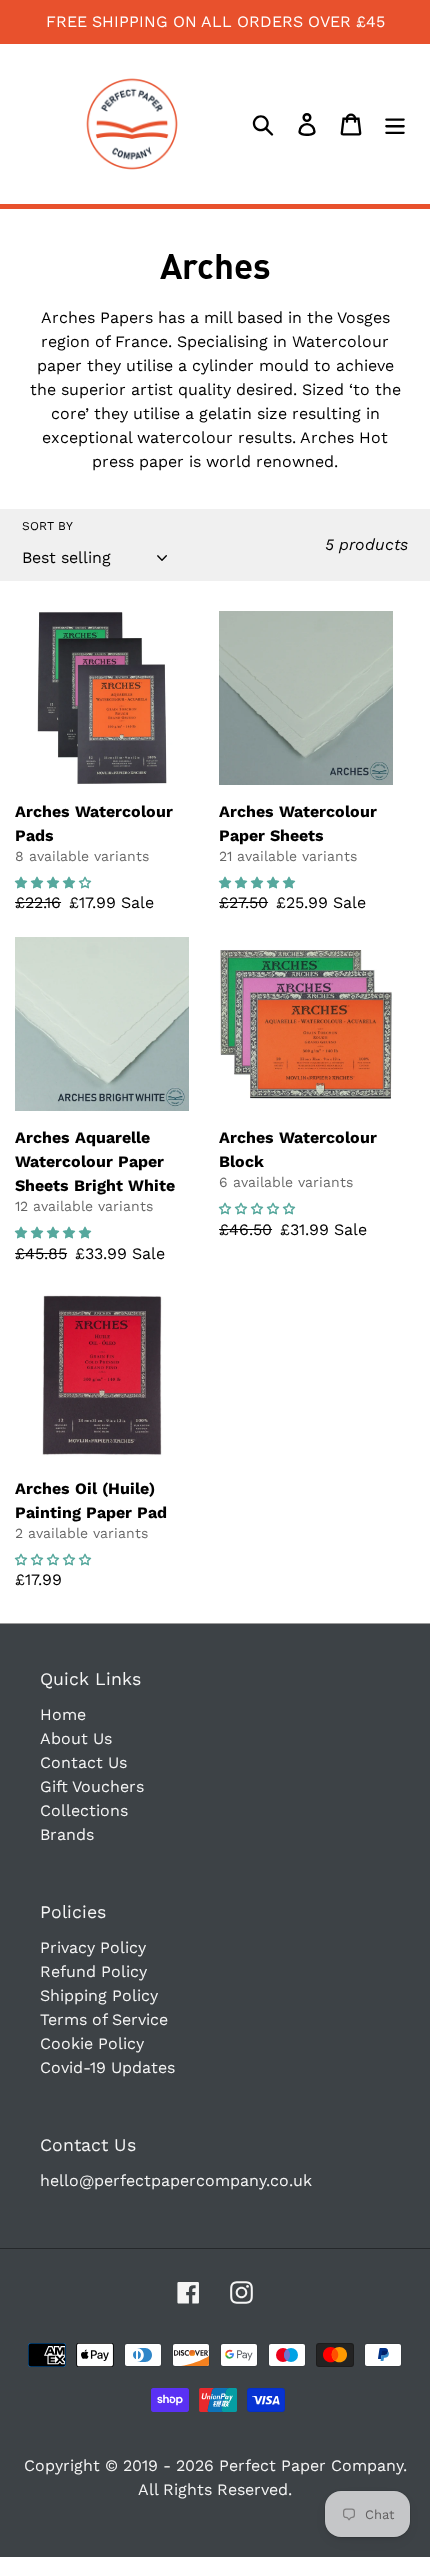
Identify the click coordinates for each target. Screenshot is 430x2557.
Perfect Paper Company (311, 2465)
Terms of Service (104, 2019)
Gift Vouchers (92, 1786)
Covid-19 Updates (107, 2067)
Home (63, 1714)
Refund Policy (93, 1971)
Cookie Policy (92, 2043)
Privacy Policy (93, 1947)
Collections (84, 1810)
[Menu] (395, 124)
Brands (67, 1834)
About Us (76, 1738)
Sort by (47, 526)
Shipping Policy (99, 1995)
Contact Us (83, 1762)
